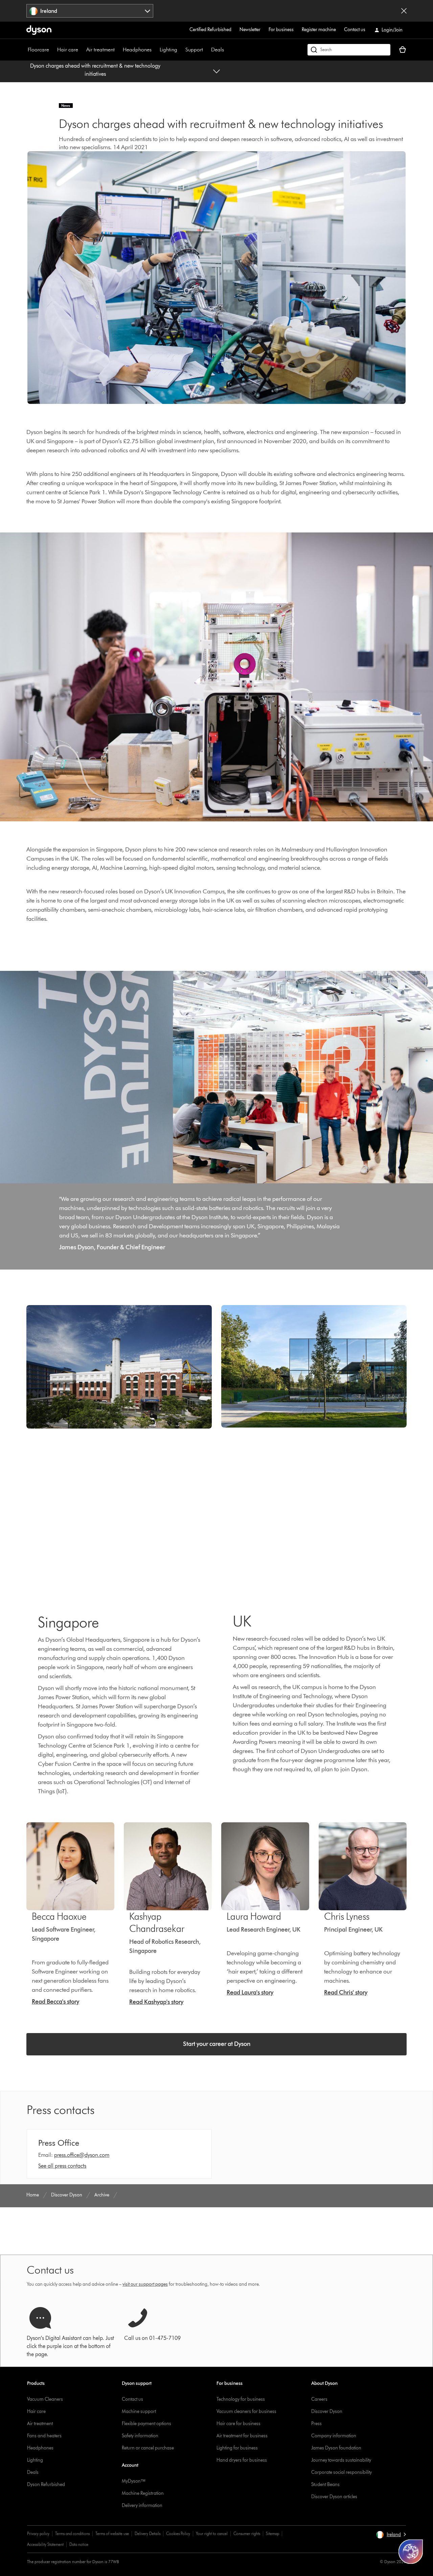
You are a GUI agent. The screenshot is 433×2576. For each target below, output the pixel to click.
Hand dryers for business (242, 2460)
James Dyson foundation (336, 2448)
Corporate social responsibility (341, 2472)
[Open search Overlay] (349, 50)
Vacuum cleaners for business (246, 2411)
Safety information (140, 2436)
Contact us (355, 30)
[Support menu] (206, 50)
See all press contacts (62, 2166)
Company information (334, 2436)
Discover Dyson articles (334, 2497)
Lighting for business (237, 2448)
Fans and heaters (44, 2436)
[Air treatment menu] (118, 50)
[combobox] (90, 11)
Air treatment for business (242, 2436)
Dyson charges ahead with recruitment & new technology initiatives (95, 70)
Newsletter (250, 30)
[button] (391, 2535)
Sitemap (272, 2534)
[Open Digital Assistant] (411, 2552)
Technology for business (241, 2399)
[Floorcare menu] (52, 50)
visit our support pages (145, 2284)
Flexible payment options (146, 2424)
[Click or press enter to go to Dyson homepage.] (39, 30)
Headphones (137, 50)
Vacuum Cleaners (45, 2399)
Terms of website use (112, 2534)
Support (194, 50)
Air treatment (100, 50)
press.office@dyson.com (82, 2155)
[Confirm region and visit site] (404, 11)
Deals (218, 50)
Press (316, 2424)
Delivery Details (147, 2534)
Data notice (79, 2544)
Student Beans (325, 2484)
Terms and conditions (72, 2534)
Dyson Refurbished (46, 2484)
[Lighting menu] (181, 50)
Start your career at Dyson (217, 2044)
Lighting (168, 50)
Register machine (319, 30)
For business (281, 30)
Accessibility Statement (45, 2544)
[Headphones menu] (155, 50)
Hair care (68, 50)
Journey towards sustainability (341, 2460)
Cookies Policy (178, 2534)
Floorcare (38, 50)
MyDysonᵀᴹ (133, 2481)
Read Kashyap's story (156, 2002)
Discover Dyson (327, 2411)
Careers (319, 2399)
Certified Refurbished (210, 30)
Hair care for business (238, 2424)
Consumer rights (247, 2534)
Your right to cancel (212, 2534)
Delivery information (142, 2505)
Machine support (139, 2411)
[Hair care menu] (82, 50)
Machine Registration (143, 2493)
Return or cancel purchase (148, 2448)
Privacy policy (38, 2534)
